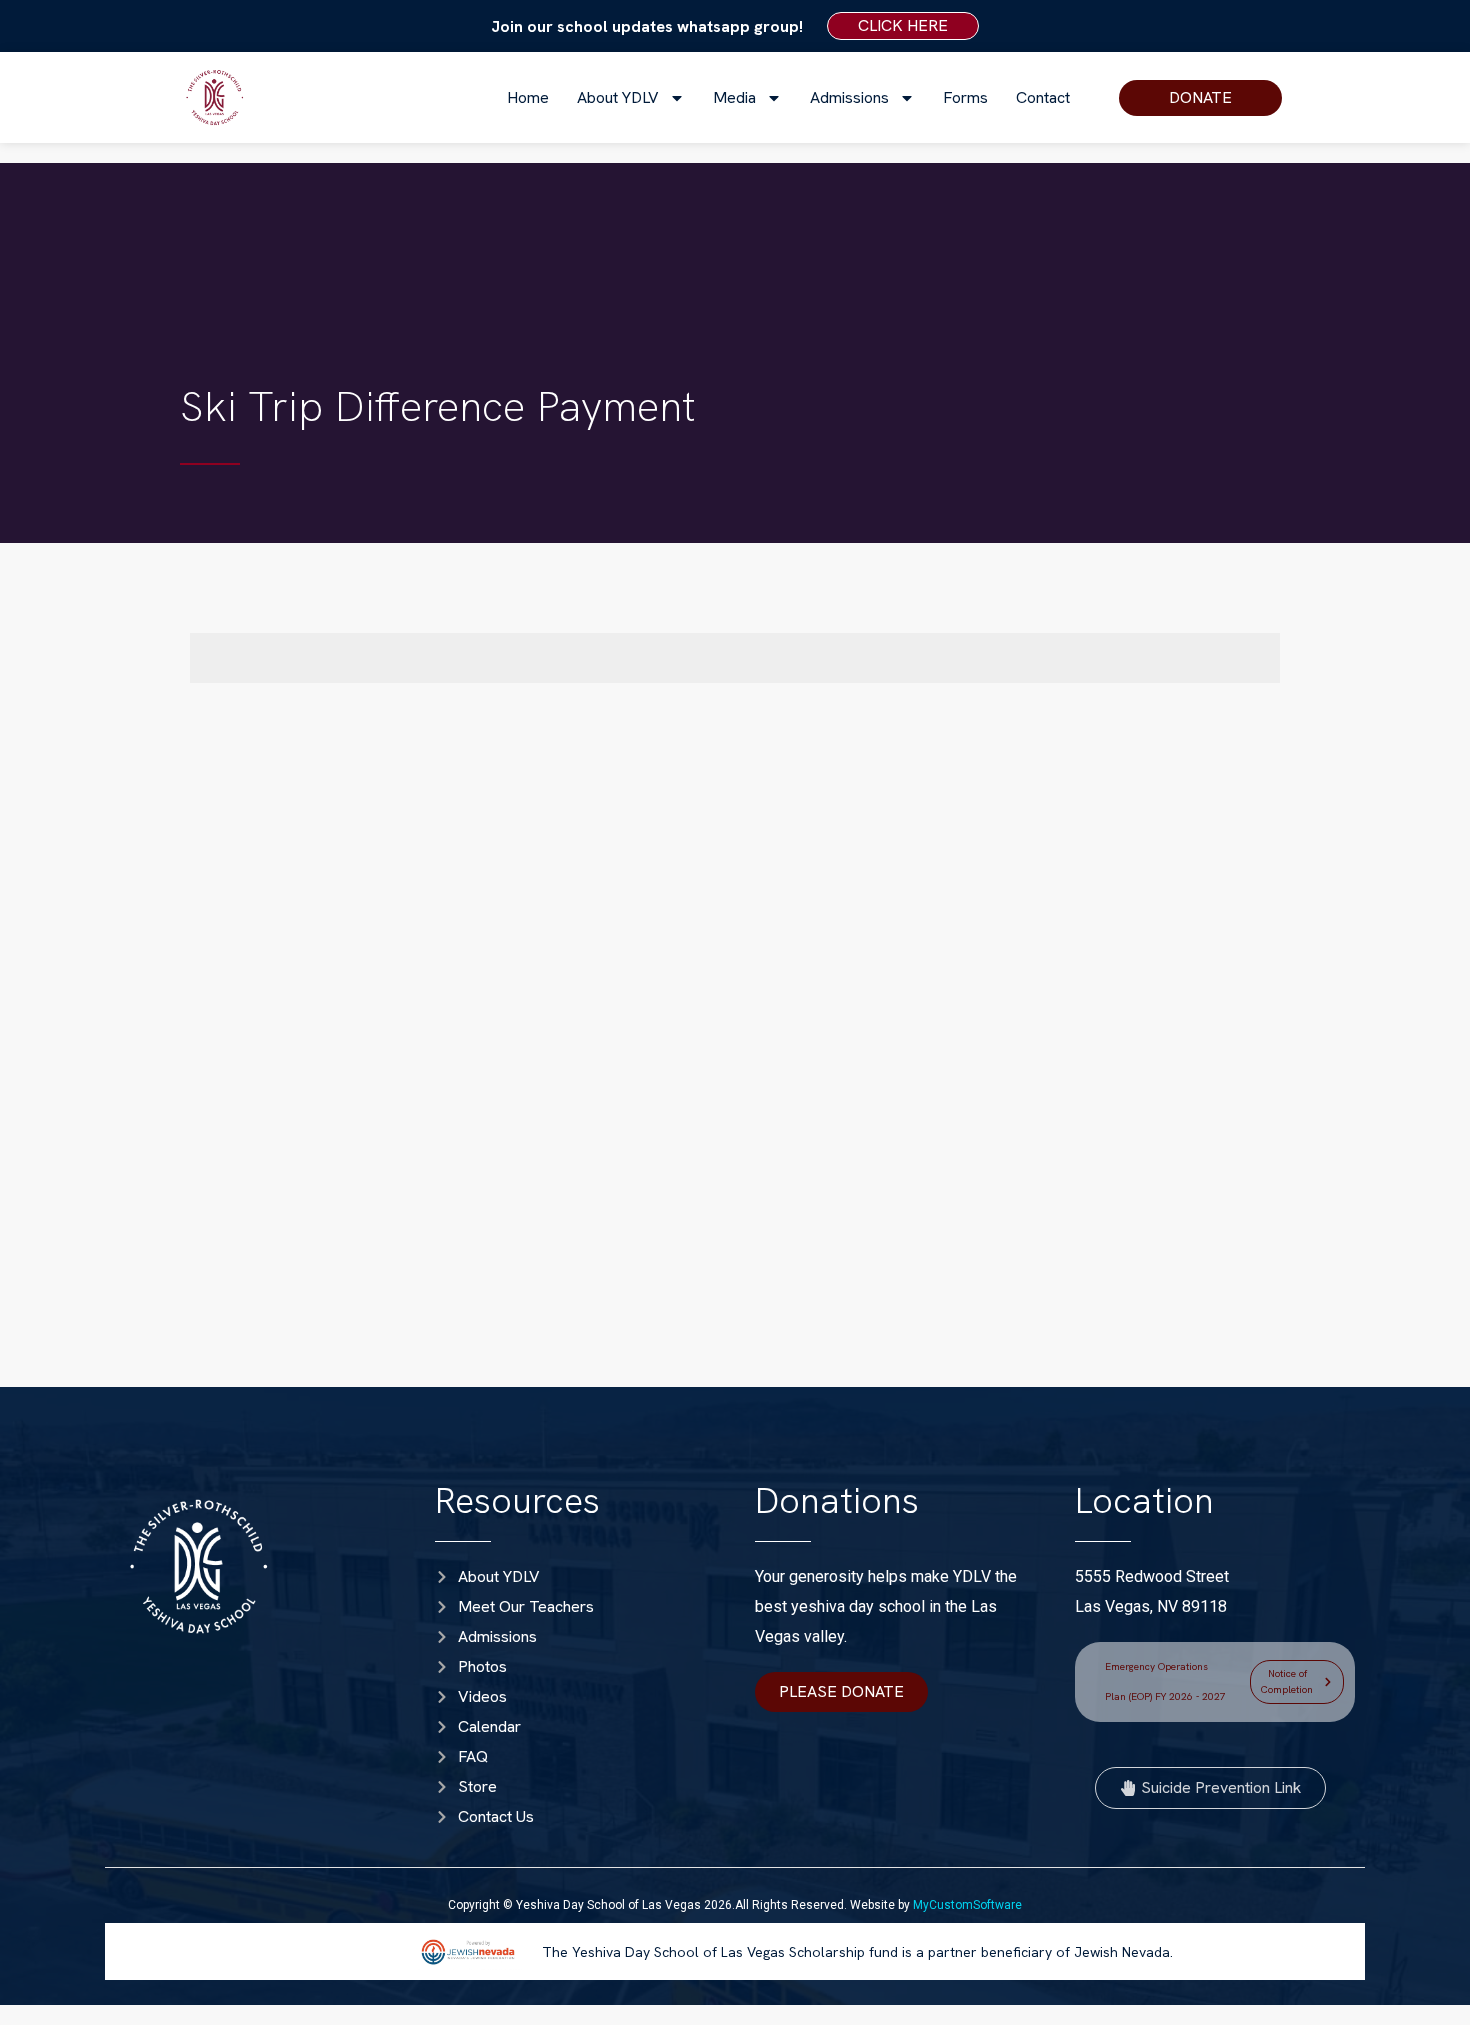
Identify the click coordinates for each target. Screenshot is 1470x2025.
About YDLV (618, 97)
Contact (1043, 97)
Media (734, 97)
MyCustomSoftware (967, 1905)
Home (528, 97)
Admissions (849, 97)
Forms (965, 97)
